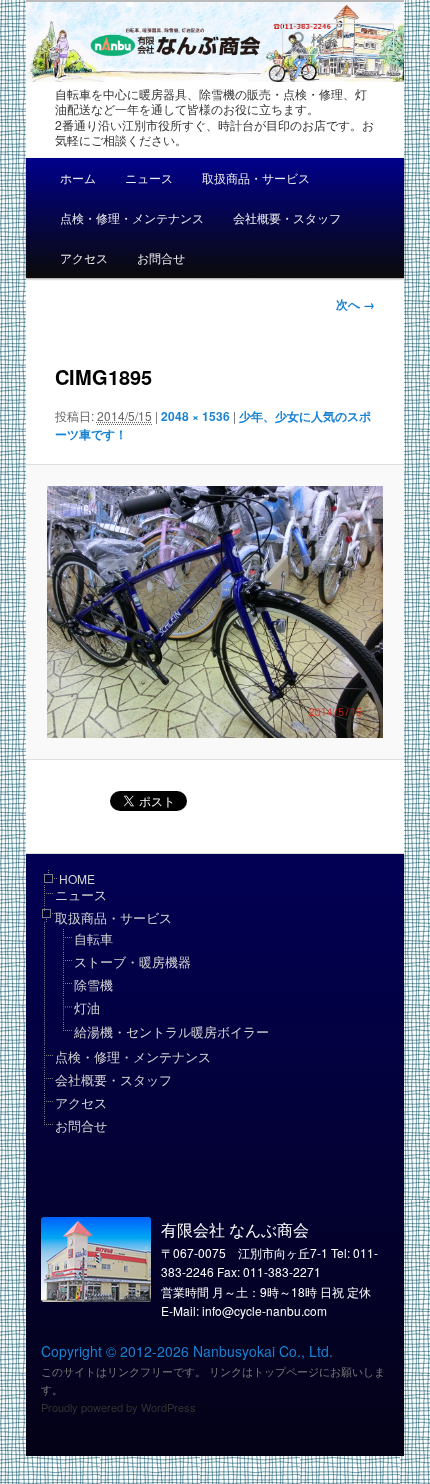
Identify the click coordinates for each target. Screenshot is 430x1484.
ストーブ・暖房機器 (132, 961)
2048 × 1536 (195, 416)
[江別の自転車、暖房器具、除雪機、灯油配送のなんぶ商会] (233, 44)
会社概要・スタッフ (287, 217)
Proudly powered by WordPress (118, 1407)
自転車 (93, 938)
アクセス (84, 257)
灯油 (87, 1007)
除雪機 (93, 984)
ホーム (78, 177)
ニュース (149, 177)
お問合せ (161, 257)
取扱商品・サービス (256, 177)
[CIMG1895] (214, 612)
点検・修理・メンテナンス (132, 217)
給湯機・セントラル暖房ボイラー (171, 1031)
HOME (77, 878)
